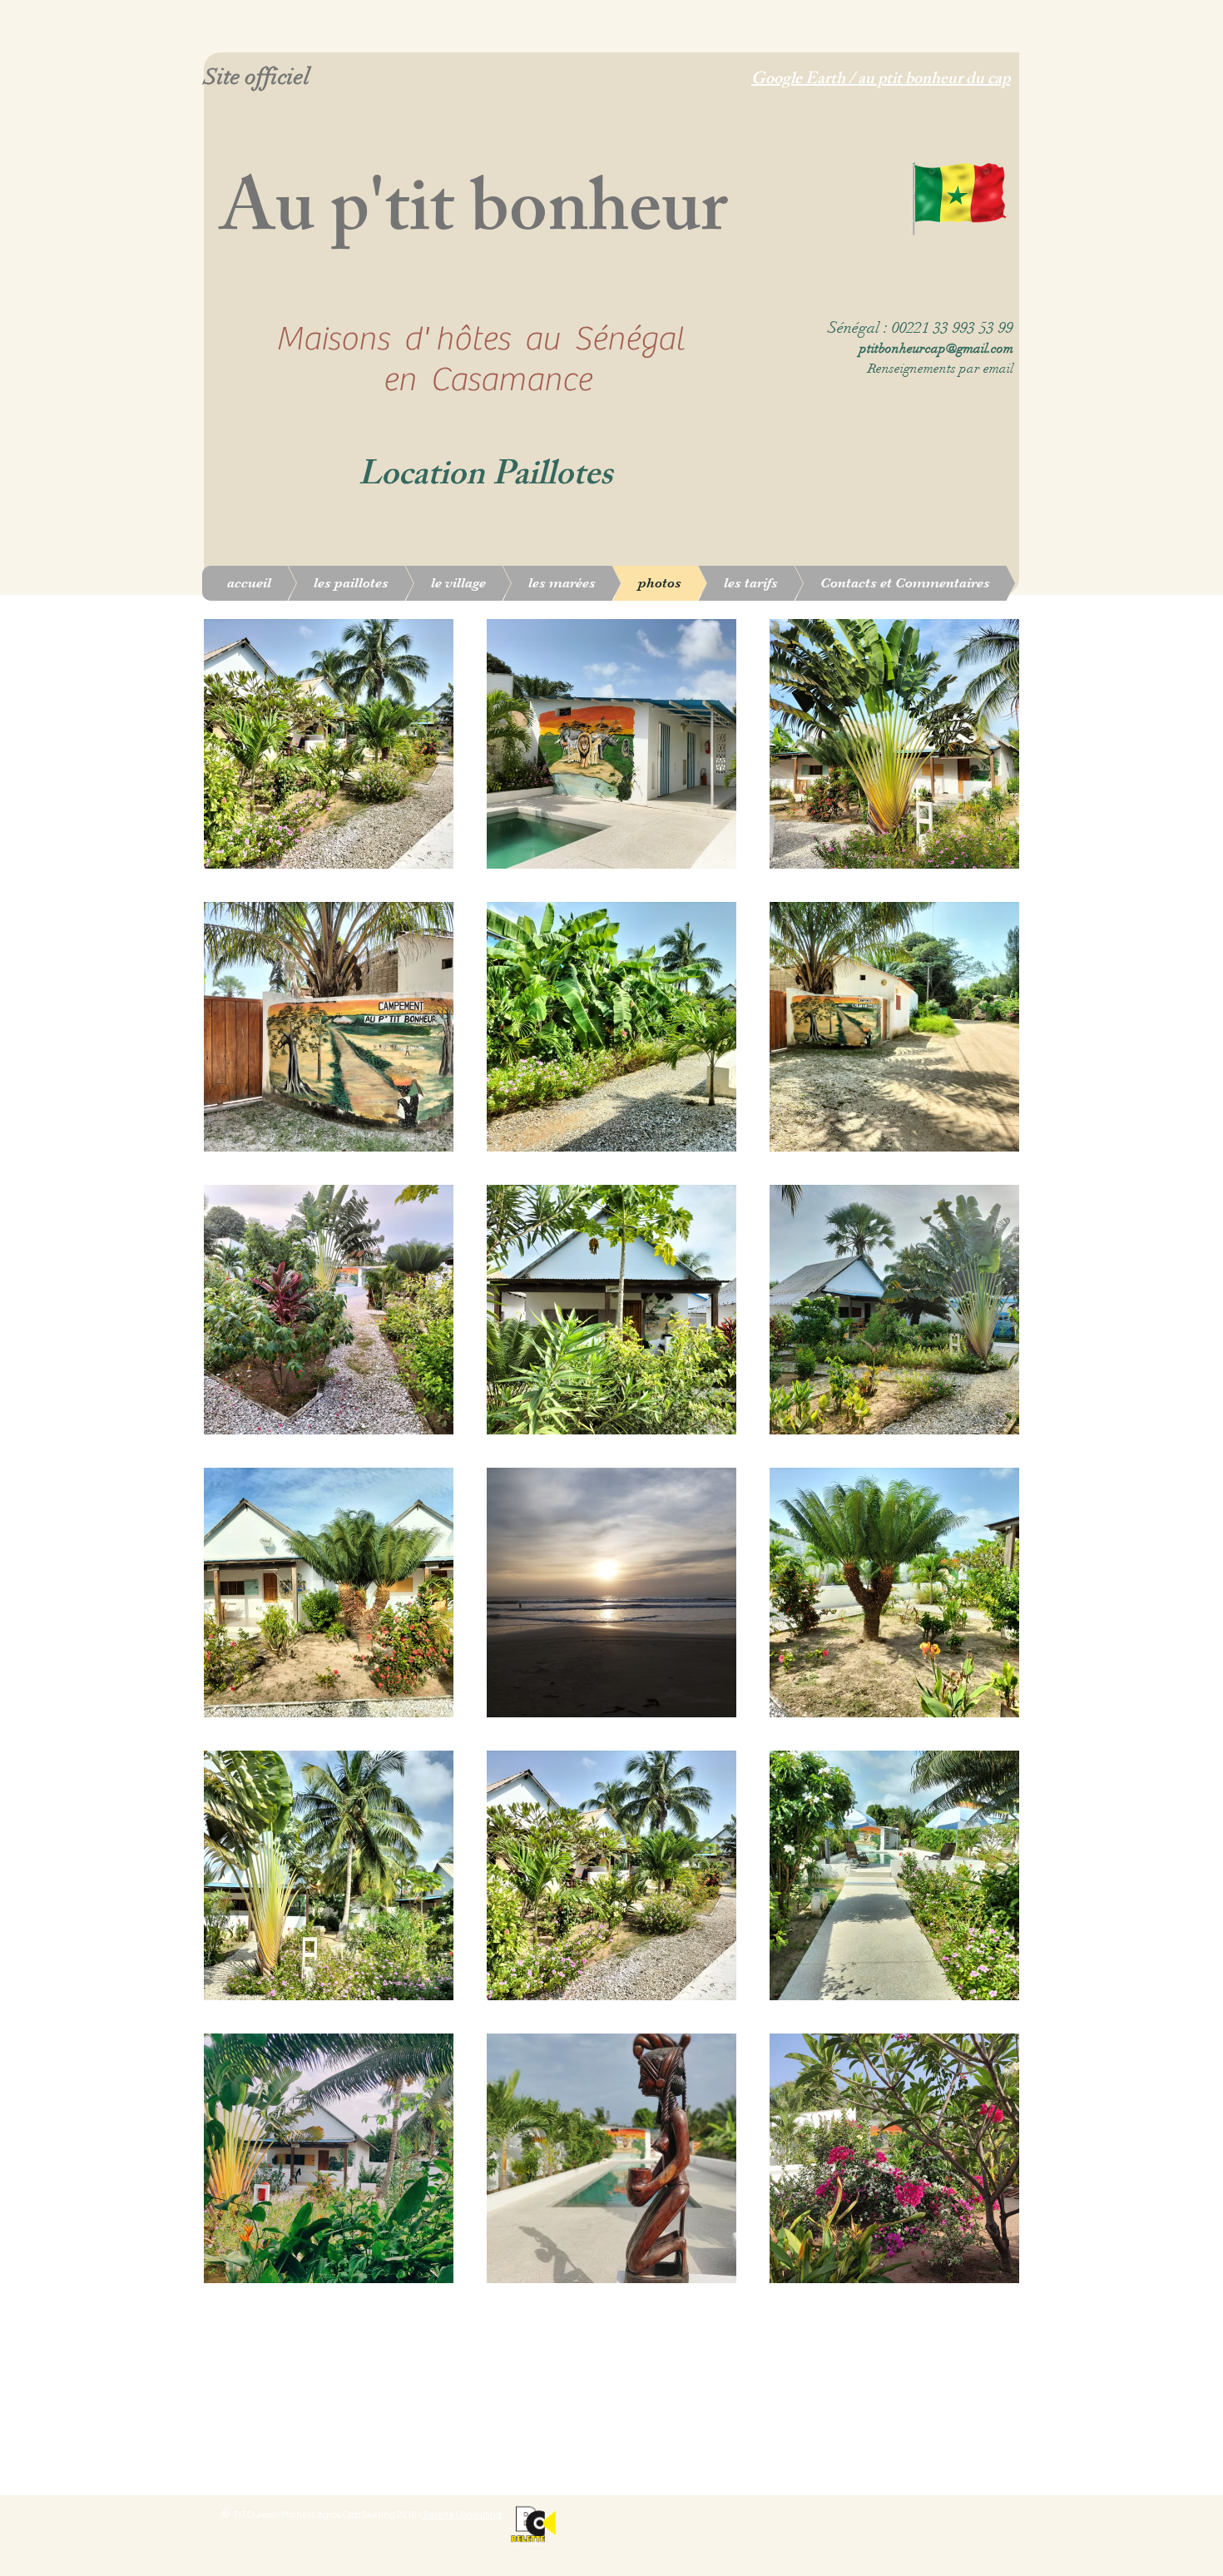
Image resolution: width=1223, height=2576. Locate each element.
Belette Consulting (462, 2515)
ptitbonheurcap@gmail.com (936, 349)
